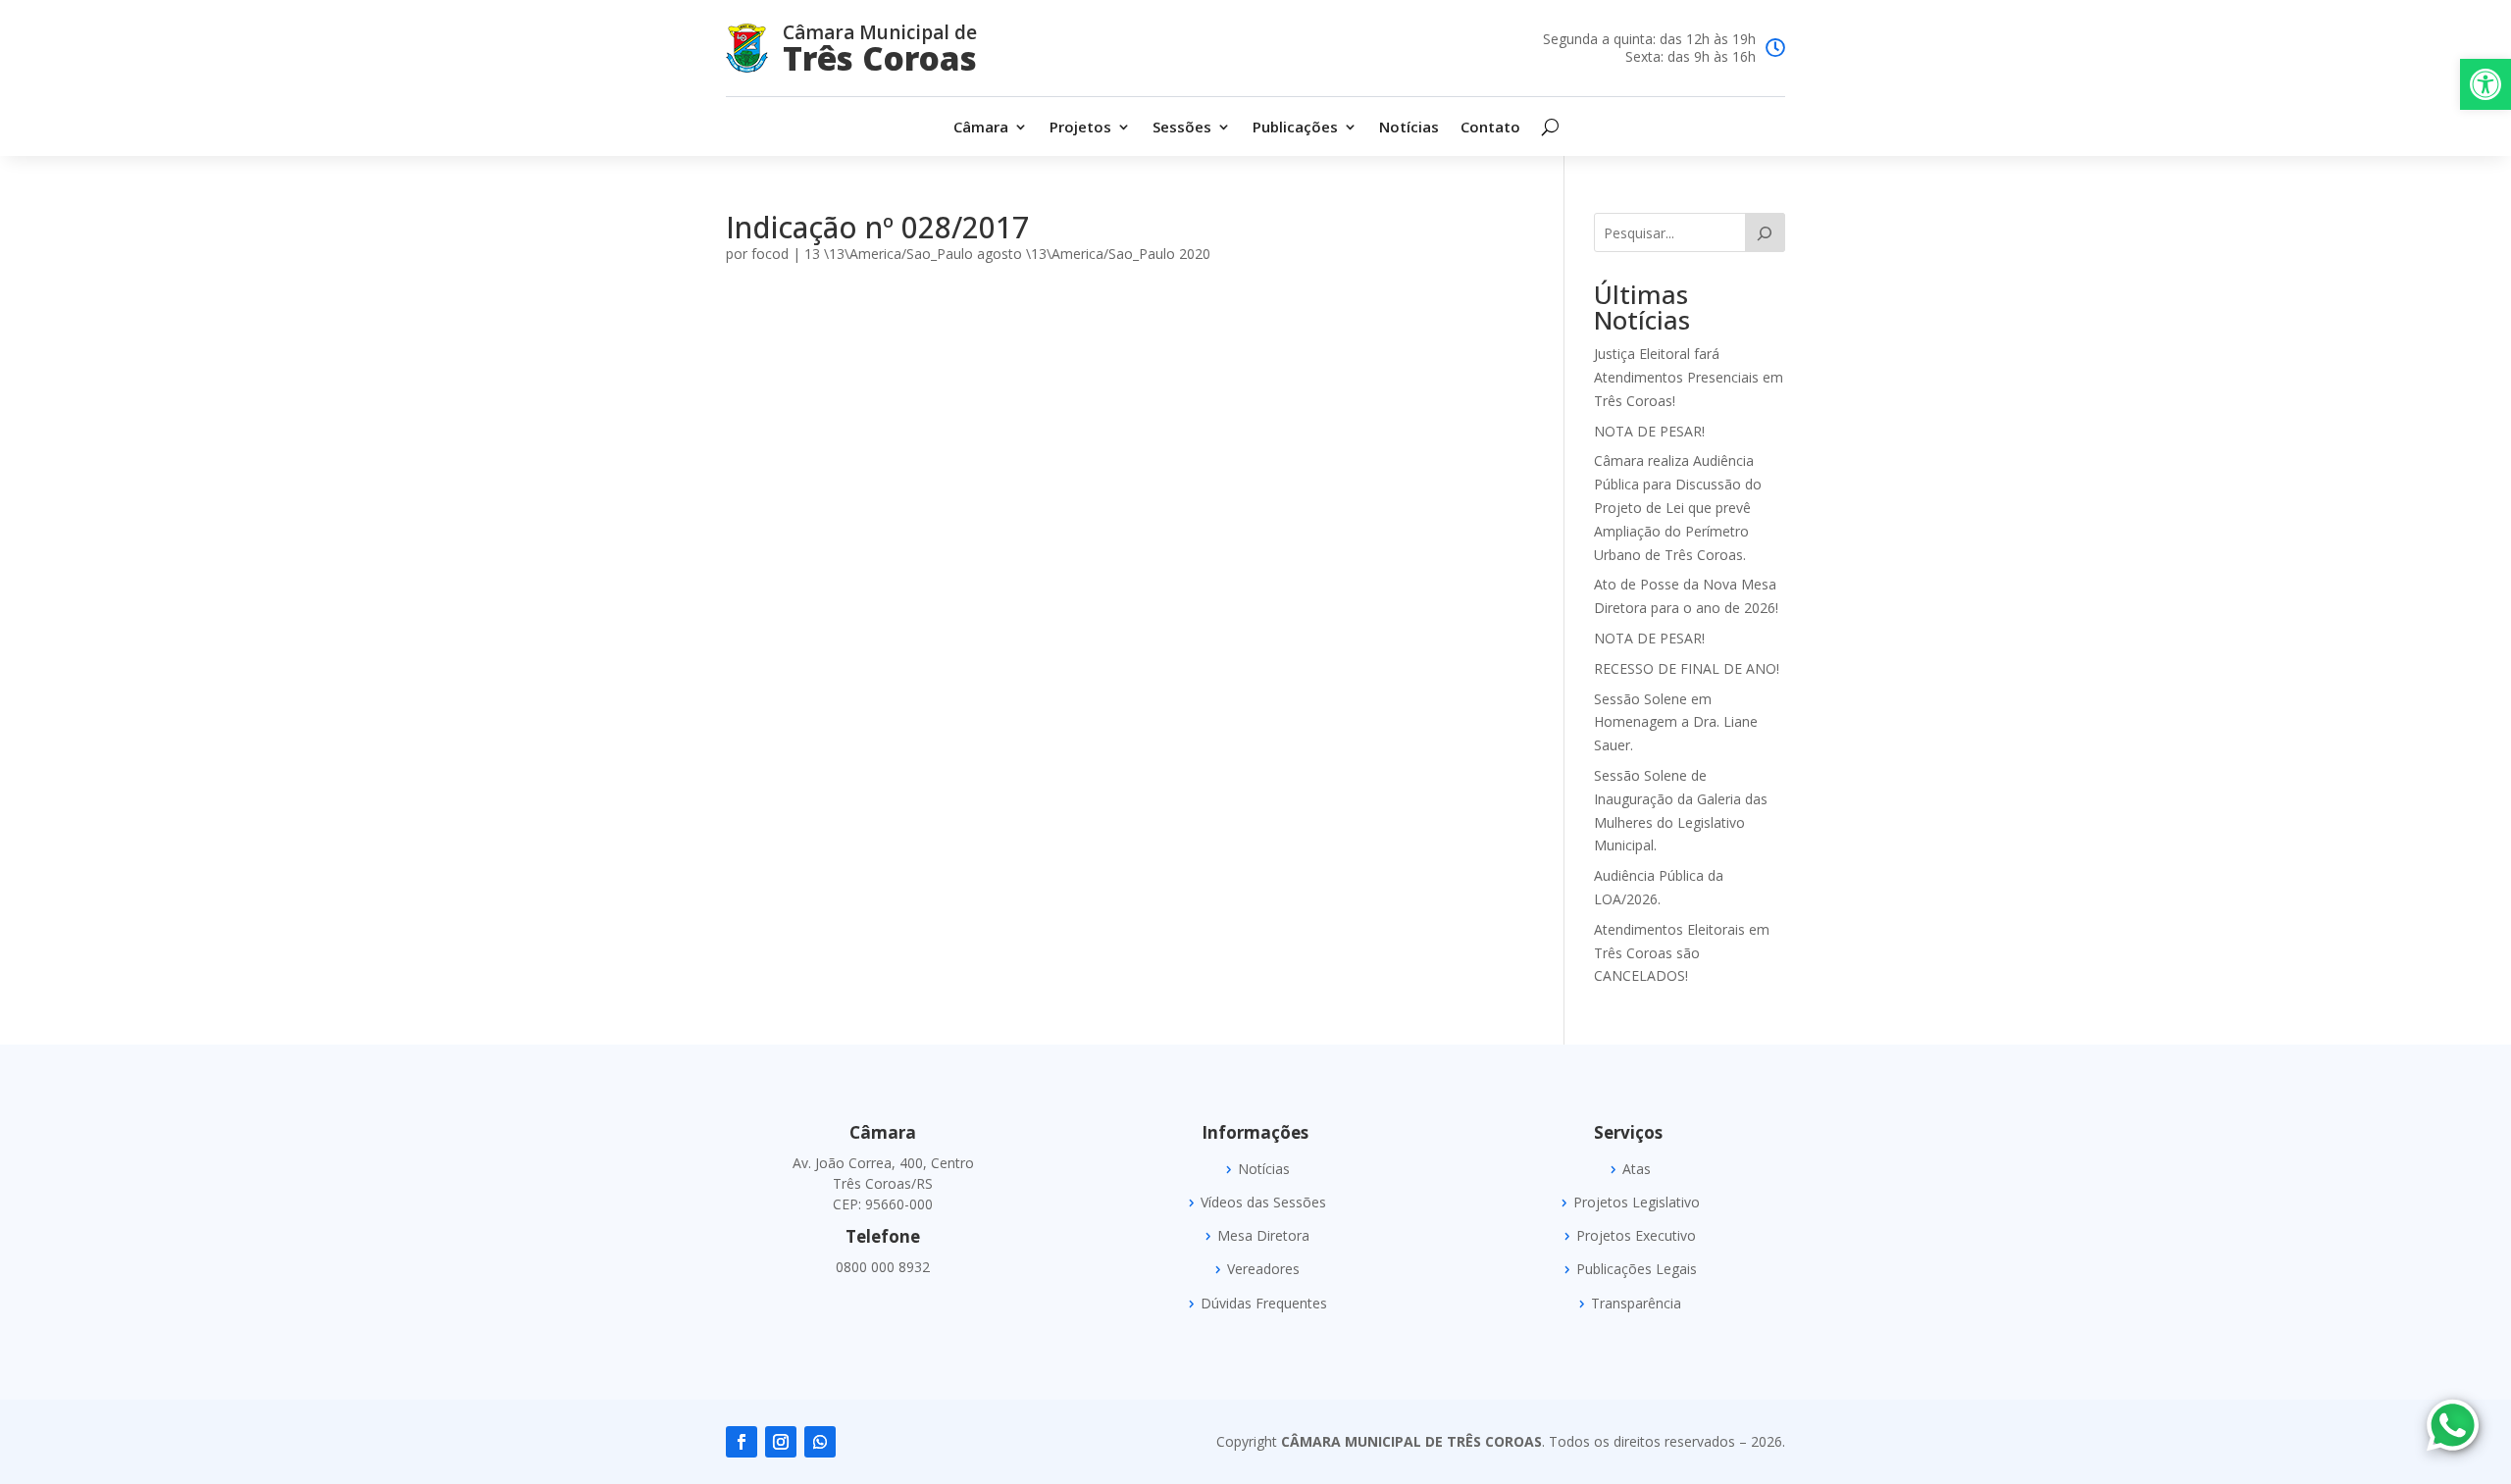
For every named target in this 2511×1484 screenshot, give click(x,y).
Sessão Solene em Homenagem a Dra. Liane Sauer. (1676, 722)
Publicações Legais (1637, 1269)
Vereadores (1263, 1269)
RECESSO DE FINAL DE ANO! (1687, 668)
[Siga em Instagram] (781, 1442)
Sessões (1182, 128)
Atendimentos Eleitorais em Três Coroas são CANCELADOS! (1682, 953)
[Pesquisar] (1765, 232)
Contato (1490, 128)
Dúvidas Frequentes (1264, 1304)
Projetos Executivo (1636, 1236)
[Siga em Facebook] (742, 1442)
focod (770, 254)
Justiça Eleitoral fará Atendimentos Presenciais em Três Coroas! (1689, 377)
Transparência (1636, 1304)
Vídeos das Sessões (1263, 1203)
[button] (2485, 84)
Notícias (1409, 128)
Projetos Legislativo (1637, 1203)
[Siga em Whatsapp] (820, 1442)
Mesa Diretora (1263, 1236)
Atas (1637, 1169)
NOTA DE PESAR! (1649, 431)
